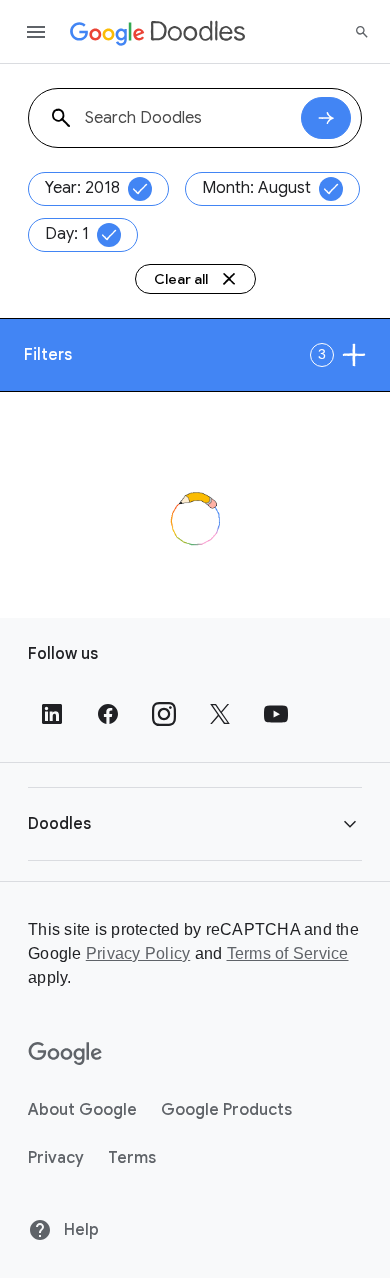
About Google (82, 1110)
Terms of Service (288, 953)
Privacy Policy (138, 953)
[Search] (362, 32)
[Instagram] (164, 714)
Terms (132, 1158)
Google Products (226, 1110)
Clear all (181, 279)
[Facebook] (108, 714)
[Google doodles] (158, 32)
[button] (195, 823)
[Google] (65, 1054)
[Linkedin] (52, 714)
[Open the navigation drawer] (36, 32)
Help (79, 1230)
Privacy (56, 1158)
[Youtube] (276, 714)
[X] (220, 714)
